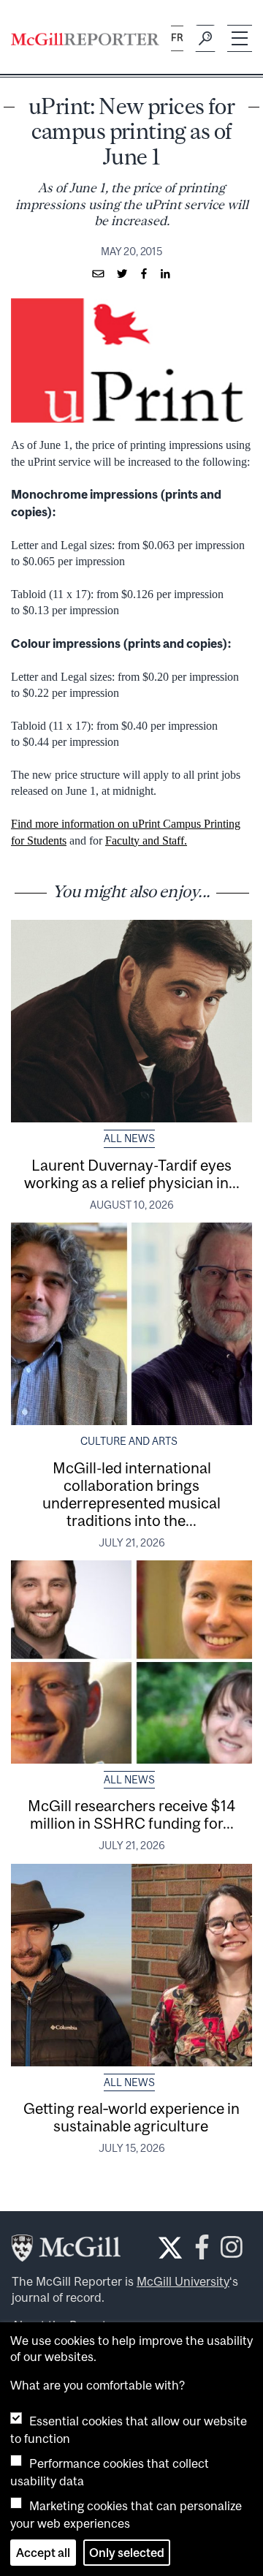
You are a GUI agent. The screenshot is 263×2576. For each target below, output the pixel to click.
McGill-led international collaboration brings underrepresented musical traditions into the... (131, 1494)
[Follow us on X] (170, 2248)
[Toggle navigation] (240, 38)
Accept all (43, 2553)
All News (129, 1138)
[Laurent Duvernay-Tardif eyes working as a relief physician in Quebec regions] (131, 1021)
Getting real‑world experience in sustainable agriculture (131, 2117)
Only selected (127, 2553)
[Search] (205, 39)
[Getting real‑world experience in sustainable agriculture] (131, 1965)
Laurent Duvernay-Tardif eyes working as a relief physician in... (132, 1174)
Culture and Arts (129, 1441)
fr (177, 38)
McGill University (183, 2281)
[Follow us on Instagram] (232, 2251)
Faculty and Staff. (146, 841)
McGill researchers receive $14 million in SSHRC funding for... (131, 1814)
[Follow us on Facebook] (202, 2251)
